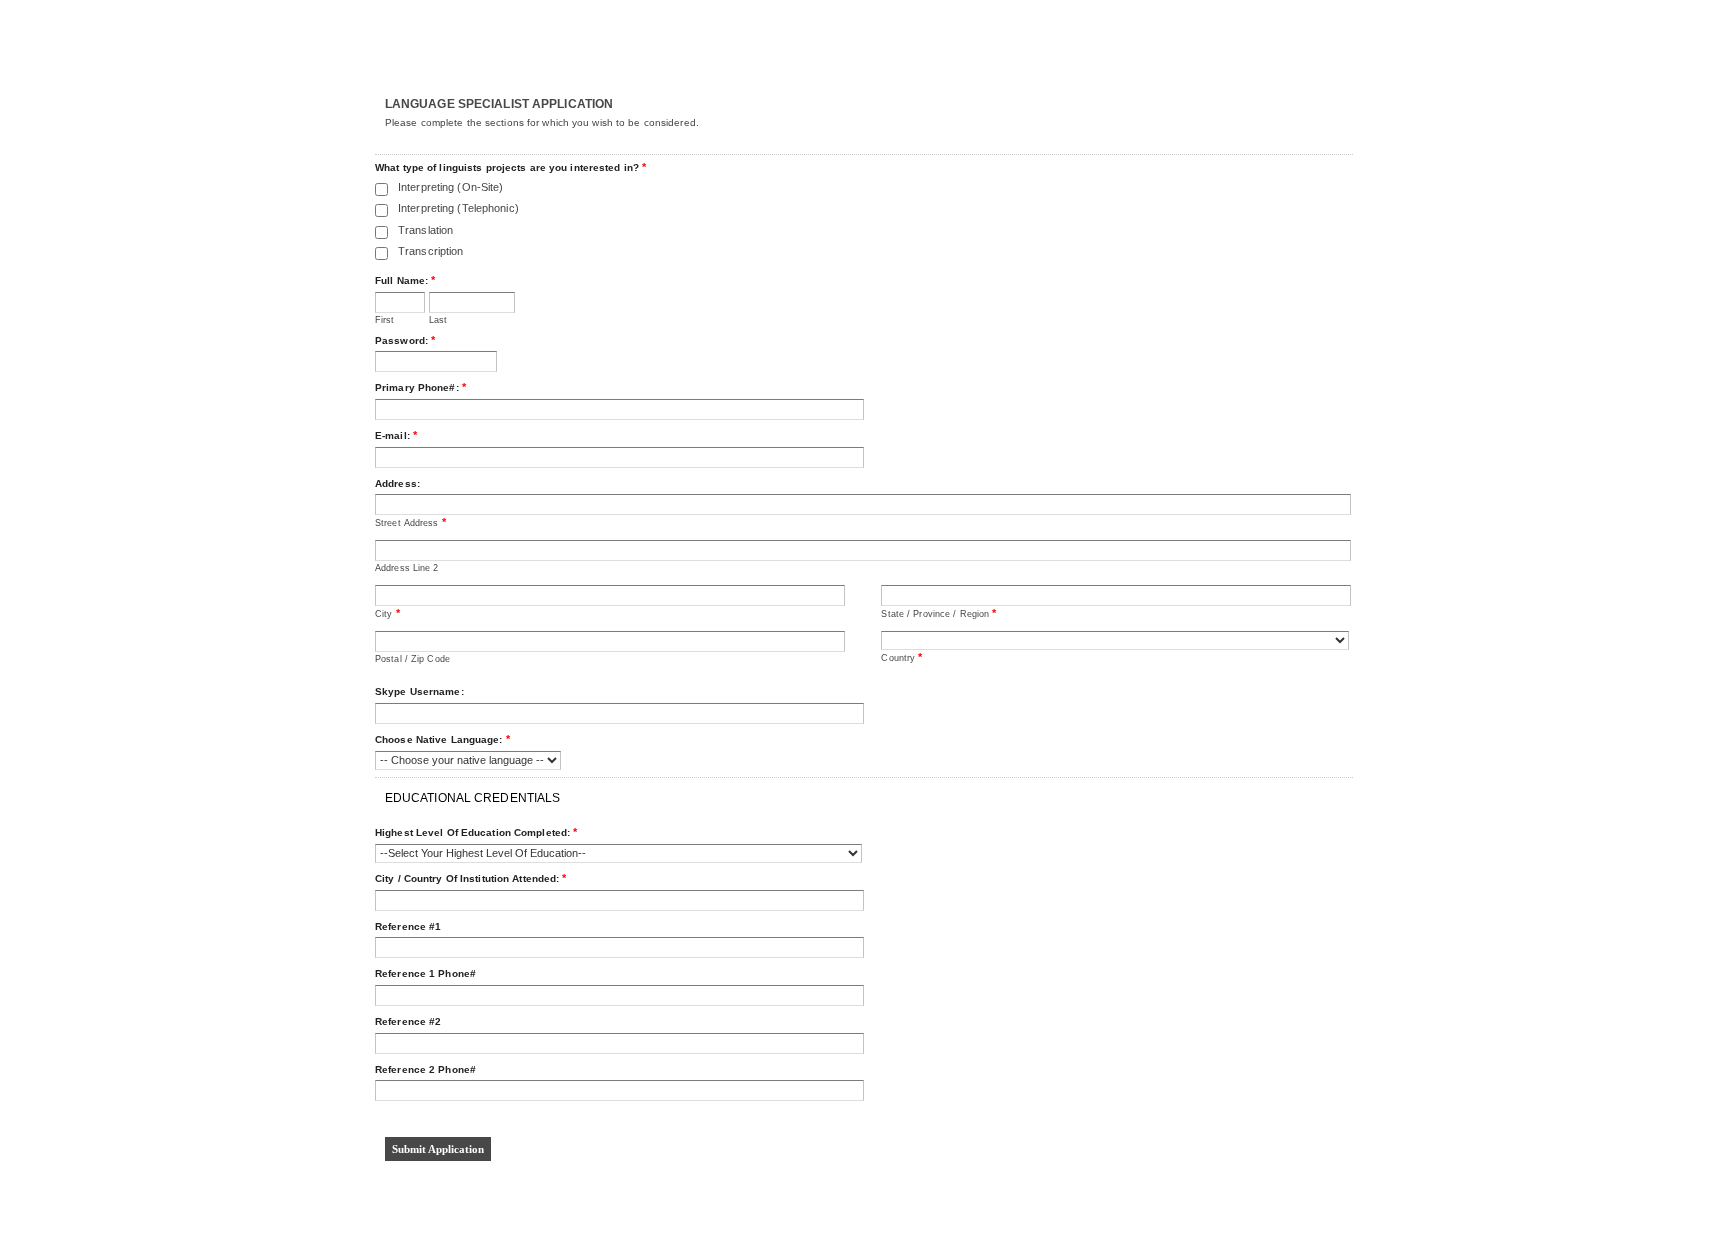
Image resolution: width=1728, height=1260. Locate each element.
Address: (397, 483)
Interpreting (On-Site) (450, 187)
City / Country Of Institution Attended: (471, 878)
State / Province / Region (938, 613)
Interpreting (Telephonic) (458, 208)
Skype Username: (419, 691)
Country (901, 657)
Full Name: (405, 280)
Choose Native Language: (442, 739)
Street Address (410, 522)
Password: (405, 340)
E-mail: (396, 435)
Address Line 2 (407, 568)
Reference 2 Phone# (425, 1069)
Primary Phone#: (420, 387)
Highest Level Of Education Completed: (476, 832)
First (385, 320)
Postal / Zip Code (412, 659)
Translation (425, 230)
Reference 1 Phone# (425, 973)
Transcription (430, 251)
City (387, 613)
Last (438, 320)
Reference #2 (408, 1021)
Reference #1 (408, 926)
